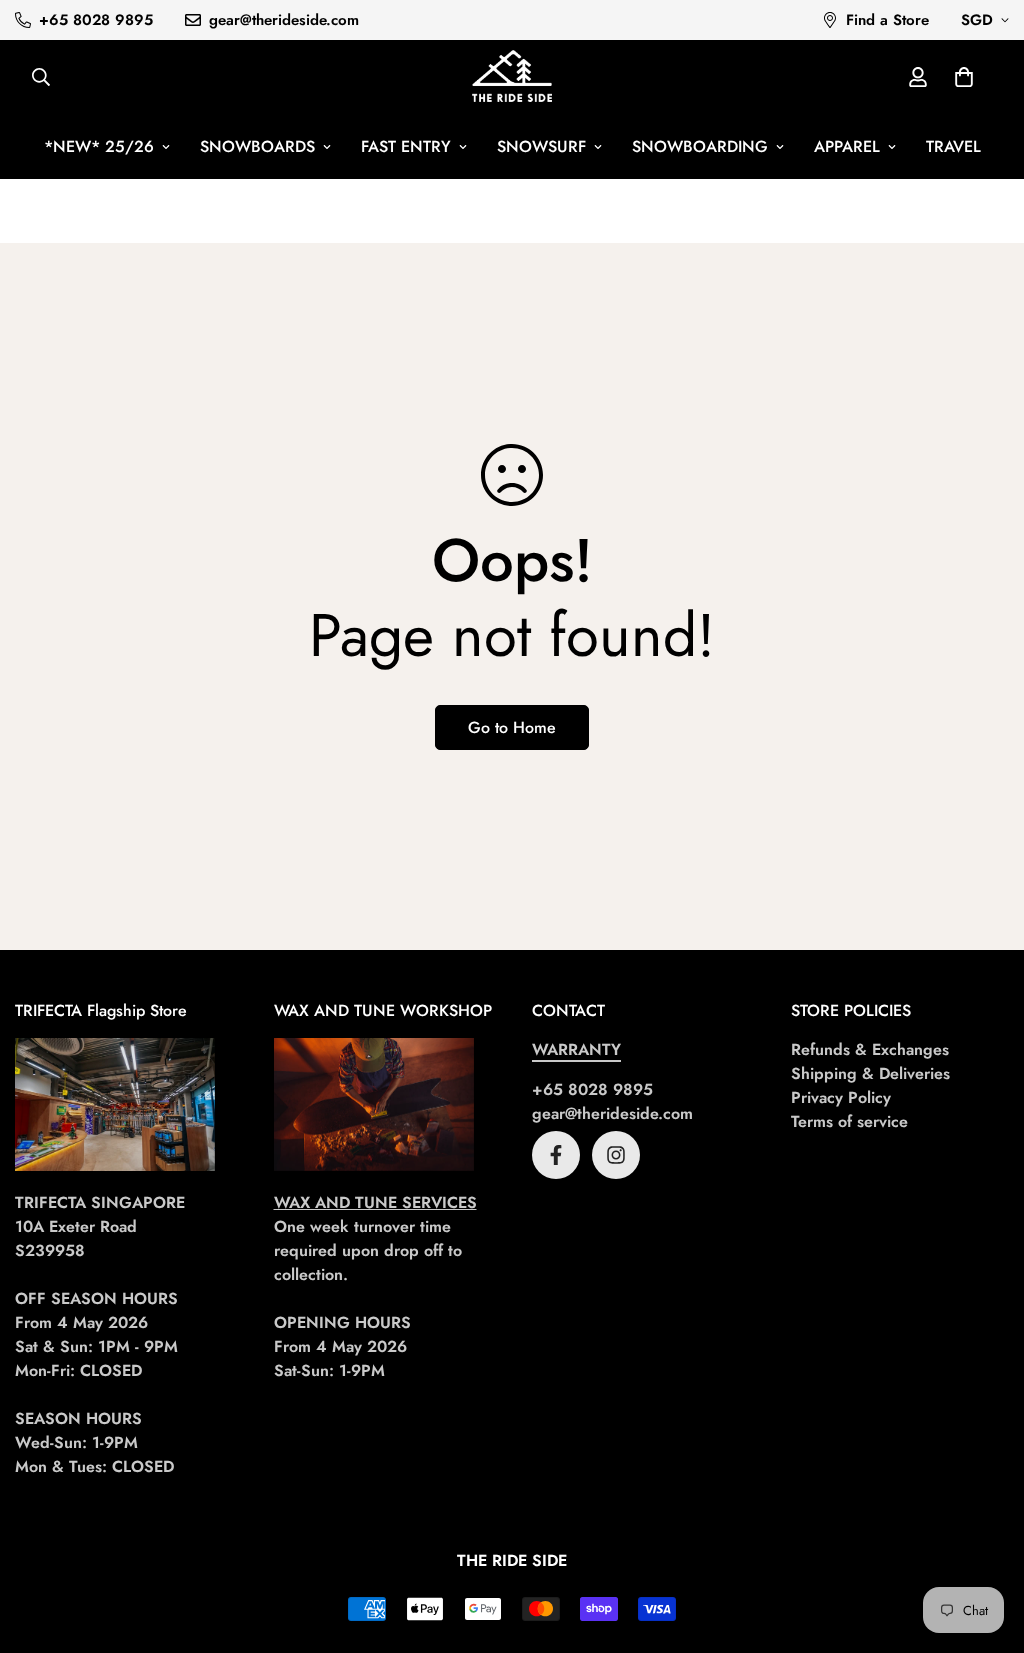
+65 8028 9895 (592, 1089)
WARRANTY (576, 1049)
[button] (964, 77)
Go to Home (512, 727)
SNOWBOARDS (257, 146)
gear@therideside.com (612, 1113)
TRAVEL (953, 146)
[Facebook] (556, 1155)
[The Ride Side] (512, 77)
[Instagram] (616, 1155)
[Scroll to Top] (985, 1544)
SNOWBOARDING (700, 146)
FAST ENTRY (406, 146)
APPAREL (847, 146)
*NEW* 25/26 (99, 146)
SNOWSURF (541, 146)
